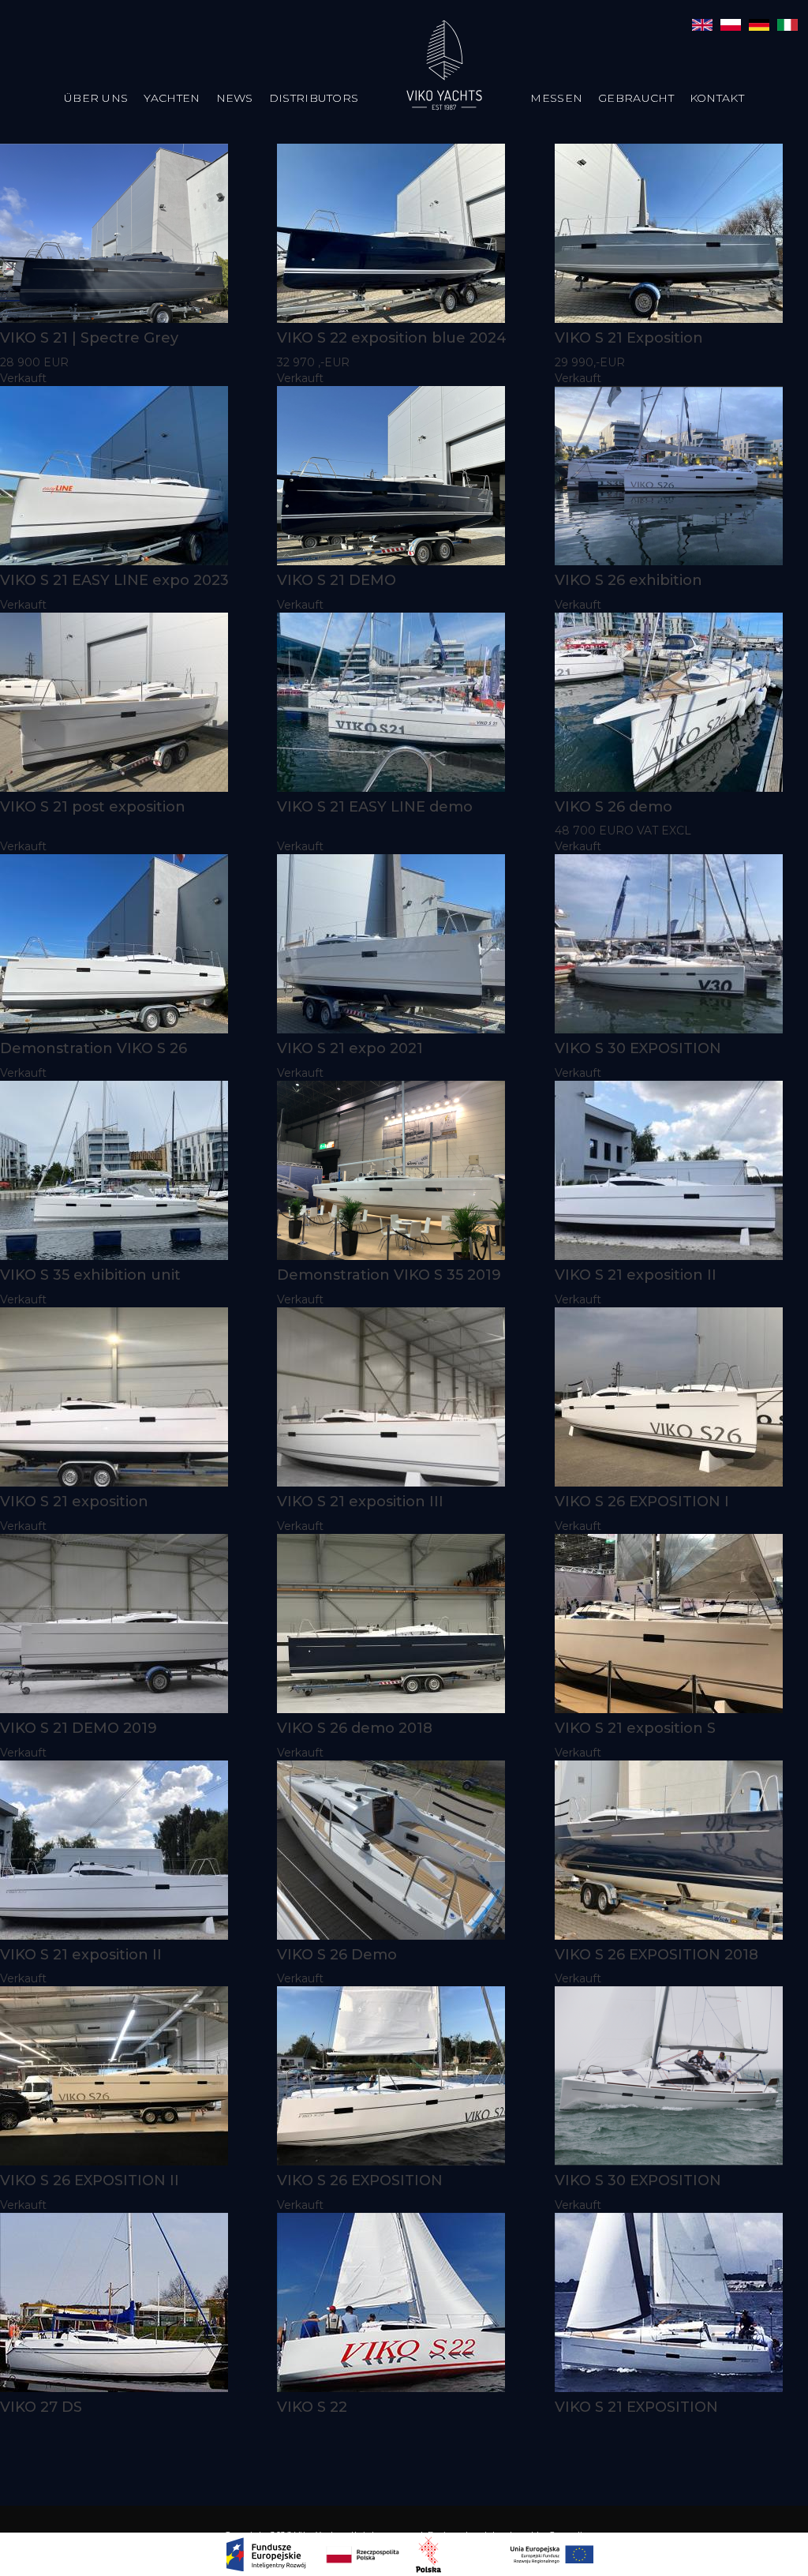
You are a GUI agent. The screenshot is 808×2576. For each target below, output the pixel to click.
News (235, 98)
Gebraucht (636, 98)
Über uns (96, 98)
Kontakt (717, 98)
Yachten (172, 98)
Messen (556, 98)
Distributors (314, 98)
